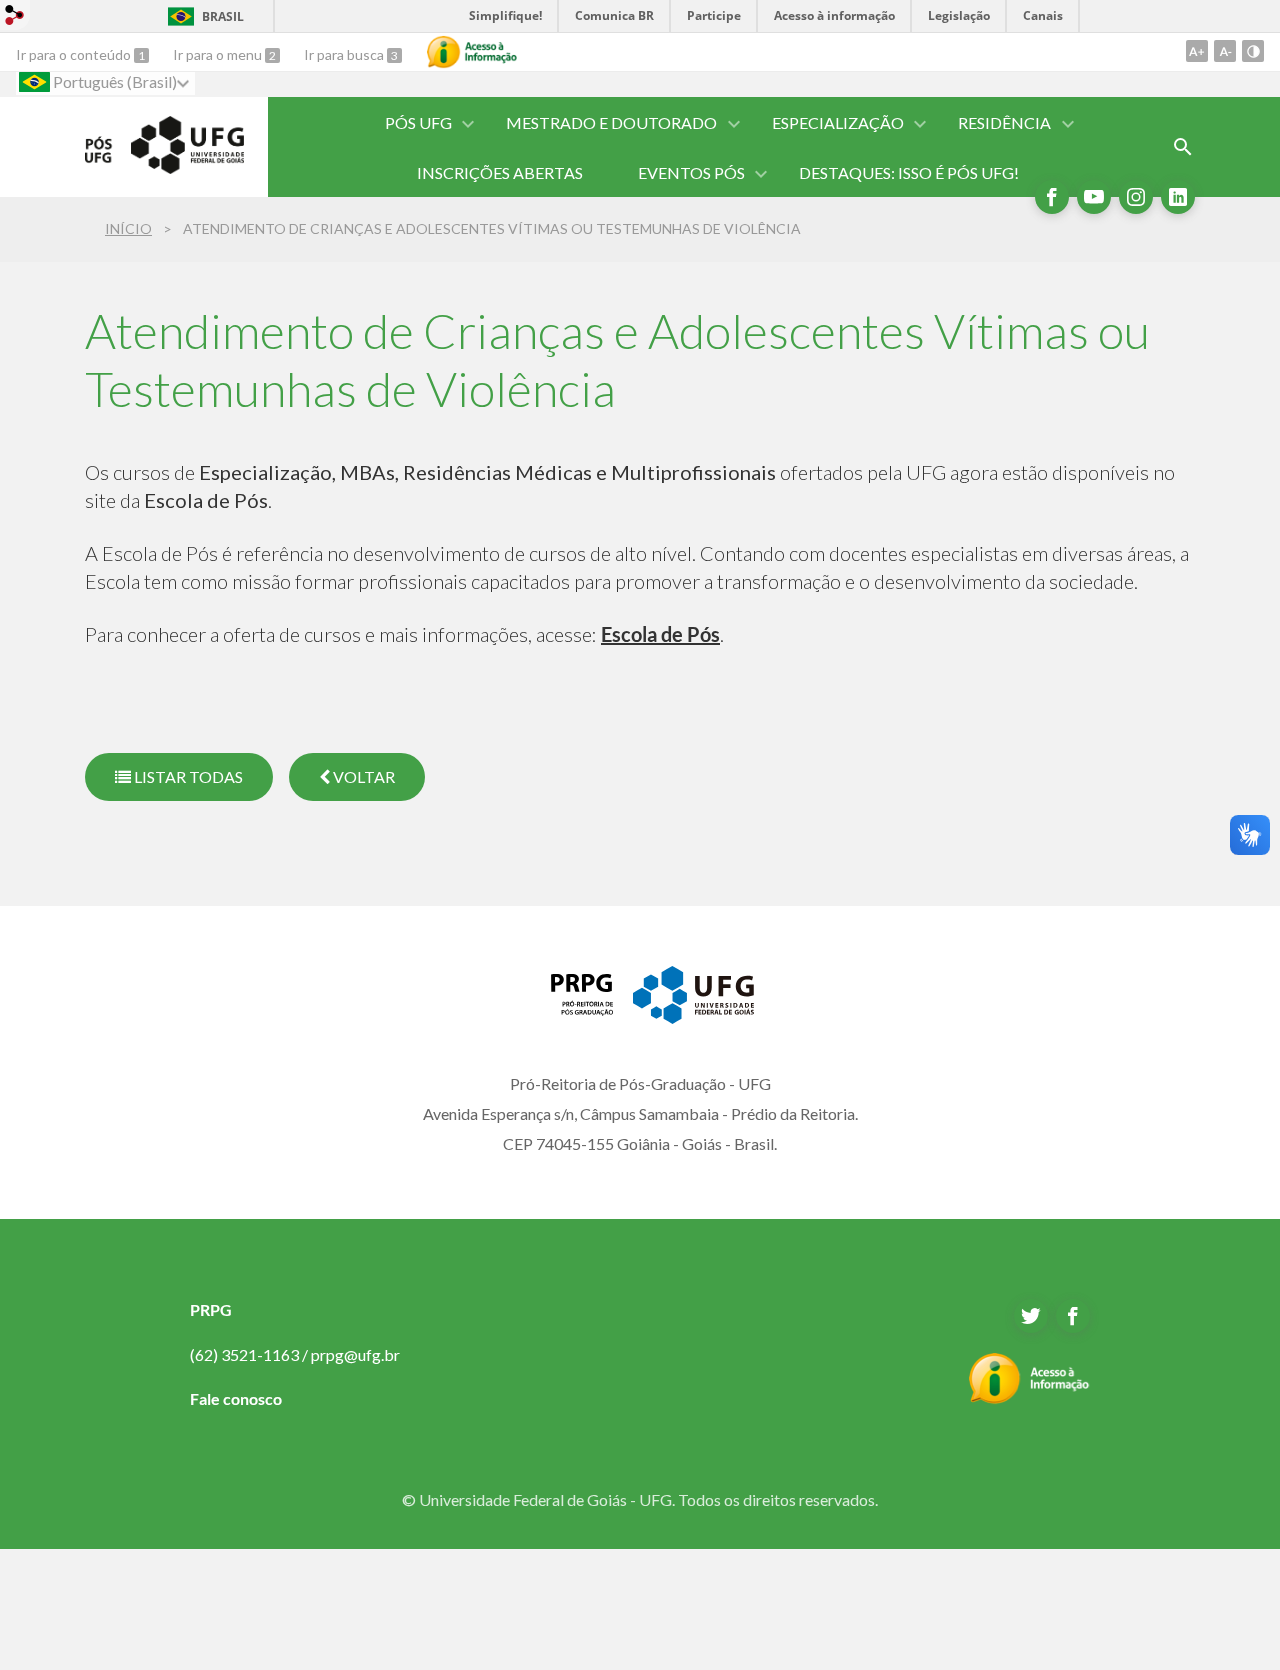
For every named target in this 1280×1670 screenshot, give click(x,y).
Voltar (362, 776)
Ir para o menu (219, 54)
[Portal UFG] (693, 1017)
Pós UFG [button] (418, 122)
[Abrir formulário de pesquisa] (1183, 147)
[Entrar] (15, 17)
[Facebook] (1052, 197)
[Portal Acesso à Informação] (1029, 1398)
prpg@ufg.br (355, 1354)
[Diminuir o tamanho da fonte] (1225, 51)
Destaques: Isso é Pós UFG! (909, 172)
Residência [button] (1004, 122)
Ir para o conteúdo (75, 54)
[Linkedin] (1178, 197)
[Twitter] (1031, 1316)
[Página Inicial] (164, 167)
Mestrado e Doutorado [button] (611, 122)
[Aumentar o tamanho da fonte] (1197, 51)
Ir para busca (345, 54)
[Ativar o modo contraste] (1253, 51)
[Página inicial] (569, 1009)
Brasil (223, 16)
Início (128, 228)
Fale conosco (236, 1398)
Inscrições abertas (500, 172)
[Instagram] (1136, 197)
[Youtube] (1094, 197)
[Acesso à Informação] (472, 52)
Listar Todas (187, 776)
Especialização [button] (838, 122)
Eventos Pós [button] (691, 172)
